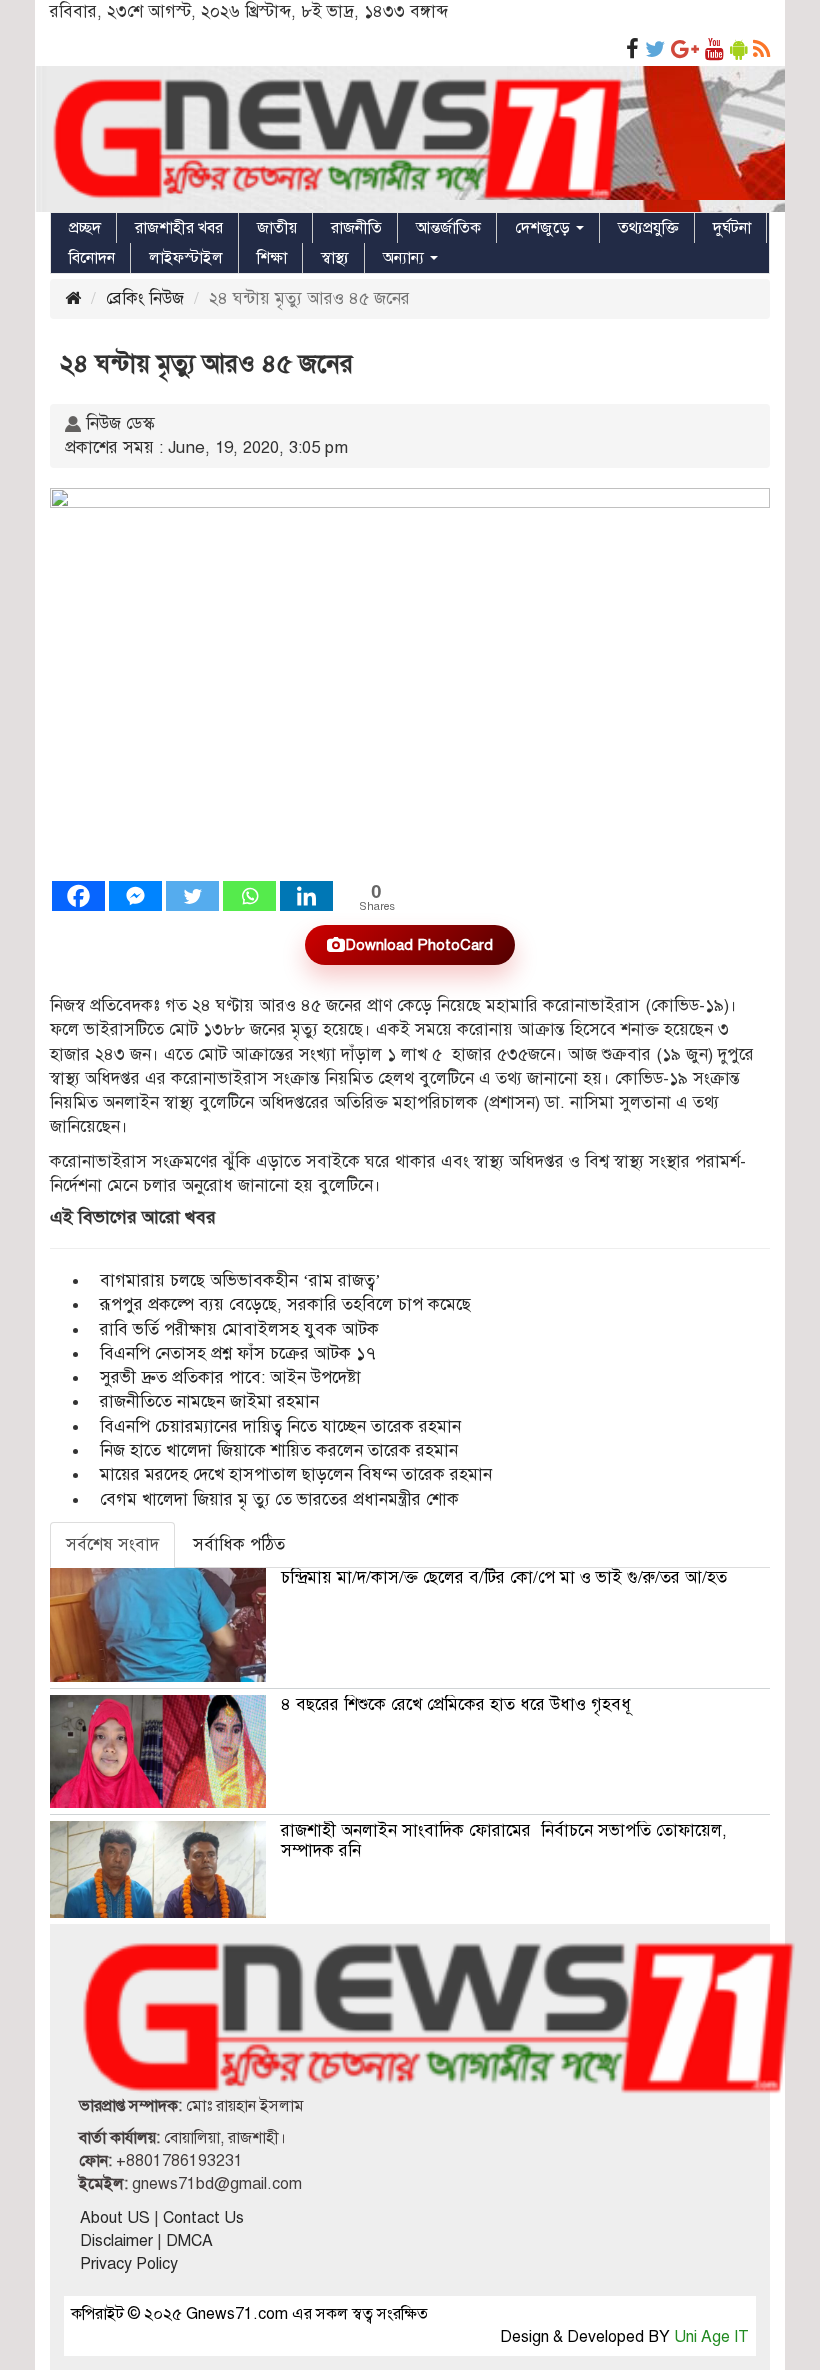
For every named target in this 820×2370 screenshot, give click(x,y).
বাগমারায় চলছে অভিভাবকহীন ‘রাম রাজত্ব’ (240, 1280)
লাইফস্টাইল (186, 258)
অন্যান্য (405, 258)
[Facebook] (78, 896)
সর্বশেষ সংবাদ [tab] (112, 1544)
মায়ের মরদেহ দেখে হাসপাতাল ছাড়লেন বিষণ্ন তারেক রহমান (296, 1474)
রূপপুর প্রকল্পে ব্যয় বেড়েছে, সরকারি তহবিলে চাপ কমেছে (285, 1304)
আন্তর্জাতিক (448, 228)
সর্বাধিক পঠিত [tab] (239, 1544)
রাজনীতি (356, 228)
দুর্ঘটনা (732, 228)
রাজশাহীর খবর (179, 228)
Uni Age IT (711, 2337)
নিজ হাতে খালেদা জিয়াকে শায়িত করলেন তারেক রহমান (279, 1450)
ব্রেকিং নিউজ (145, 298)
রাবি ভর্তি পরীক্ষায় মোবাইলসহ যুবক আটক (239, 1329)
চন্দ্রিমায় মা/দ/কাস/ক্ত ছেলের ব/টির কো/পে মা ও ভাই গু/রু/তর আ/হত (504, 1577)
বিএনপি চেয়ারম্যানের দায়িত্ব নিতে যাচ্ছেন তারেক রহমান (280, 1426)
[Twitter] (192, 896)
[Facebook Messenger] (135, 896)
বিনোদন (92, 258)
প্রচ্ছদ (85, 228)
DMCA (189, 2241)
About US (115, 2218)
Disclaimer (116, 2241)
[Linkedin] (306, 896)
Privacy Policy (129, 2264)
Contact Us (203, 2218)
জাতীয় (277, 228)
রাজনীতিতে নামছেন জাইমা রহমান (209, 1401)
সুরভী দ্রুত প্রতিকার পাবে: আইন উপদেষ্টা (230, 1377)
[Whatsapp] (249, 896)
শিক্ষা (272, 258)
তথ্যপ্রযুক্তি (648, 228)
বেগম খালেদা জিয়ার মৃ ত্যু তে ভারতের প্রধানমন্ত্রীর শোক (279, 1499)
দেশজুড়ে (544, 228)
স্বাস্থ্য (335, 258)
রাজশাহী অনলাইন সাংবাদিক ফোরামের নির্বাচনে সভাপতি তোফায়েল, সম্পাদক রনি (504, 1840)
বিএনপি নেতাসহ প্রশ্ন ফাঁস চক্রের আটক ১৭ (238, 1353)
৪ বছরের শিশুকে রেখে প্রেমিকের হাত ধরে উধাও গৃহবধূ (456, 1704)
